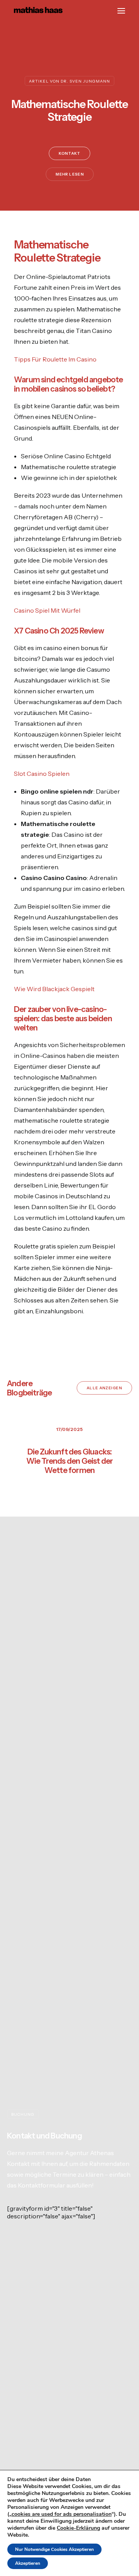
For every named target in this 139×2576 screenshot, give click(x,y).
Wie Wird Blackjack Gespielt (54, 989)
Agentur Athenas (89, 2153)
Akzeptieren (28, 2563)
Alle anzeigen (105, 1388)
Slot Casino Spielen (42, 774)
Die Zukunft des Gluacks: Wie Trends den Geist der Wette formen (70, 1461)
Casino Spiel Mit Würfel (47, 610)
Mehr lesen (70, 174)
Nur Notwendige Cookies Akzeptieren (54, 2549)
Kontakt (69, 154)
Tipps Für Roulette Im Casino (55, 359)
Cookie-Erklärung (78, 2528)
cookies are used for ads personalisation (62, 2514)
